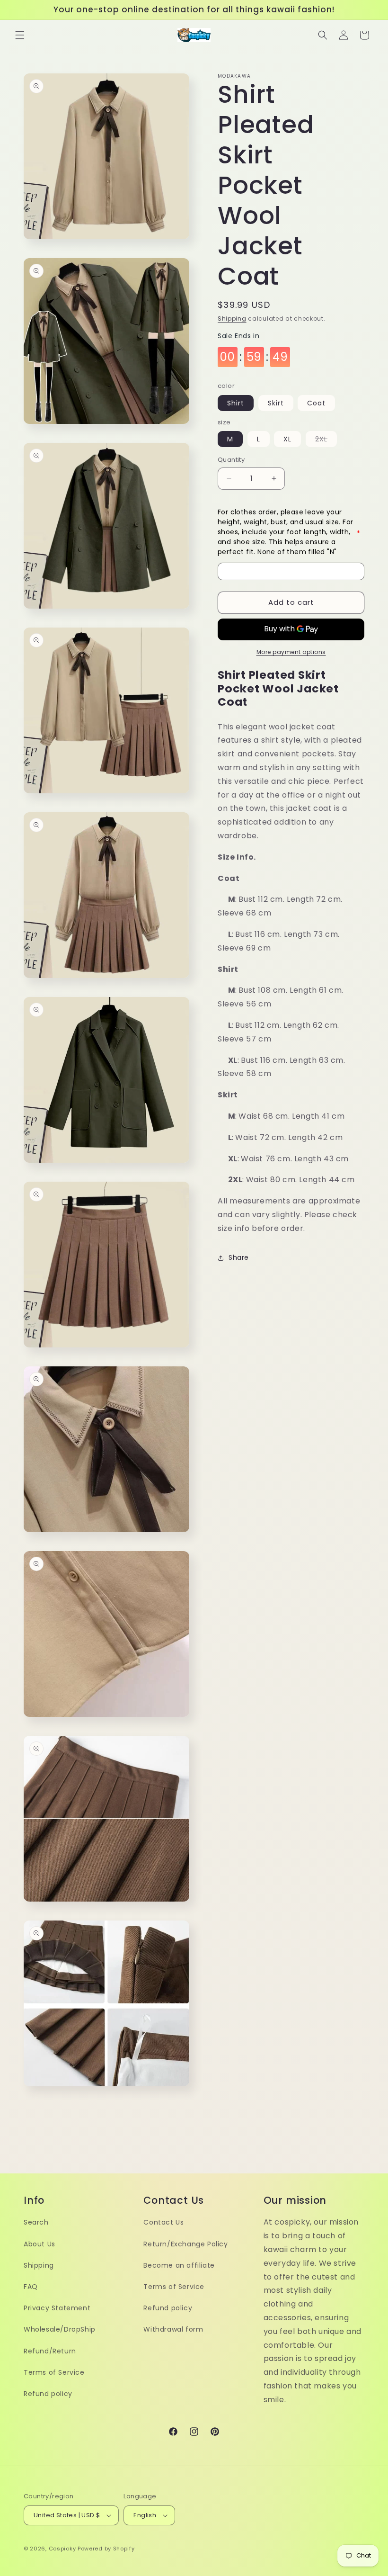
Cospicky (62, 2549)
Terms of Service (54, 2372)
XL (287, 439)
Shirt (236, 403)
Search (36, 2222)
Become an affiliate (179, 2265)
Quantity (231, 460)
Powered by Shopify (106, 2549)
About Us (40, 2244)
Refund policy (48, 2394)
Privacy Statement (57, 2308)
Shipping (232, 319)
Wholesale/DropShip (60, 2329)
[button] (20, 35)
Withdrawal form (173, 2329)
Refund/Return (50, 2351)
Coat (316, 403)
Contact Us (163, 2222)
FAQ (31, 2287)
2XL (326, 440)
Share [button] (239, 1257)
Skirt (276, 403)
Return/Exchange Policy (185, 2244)
